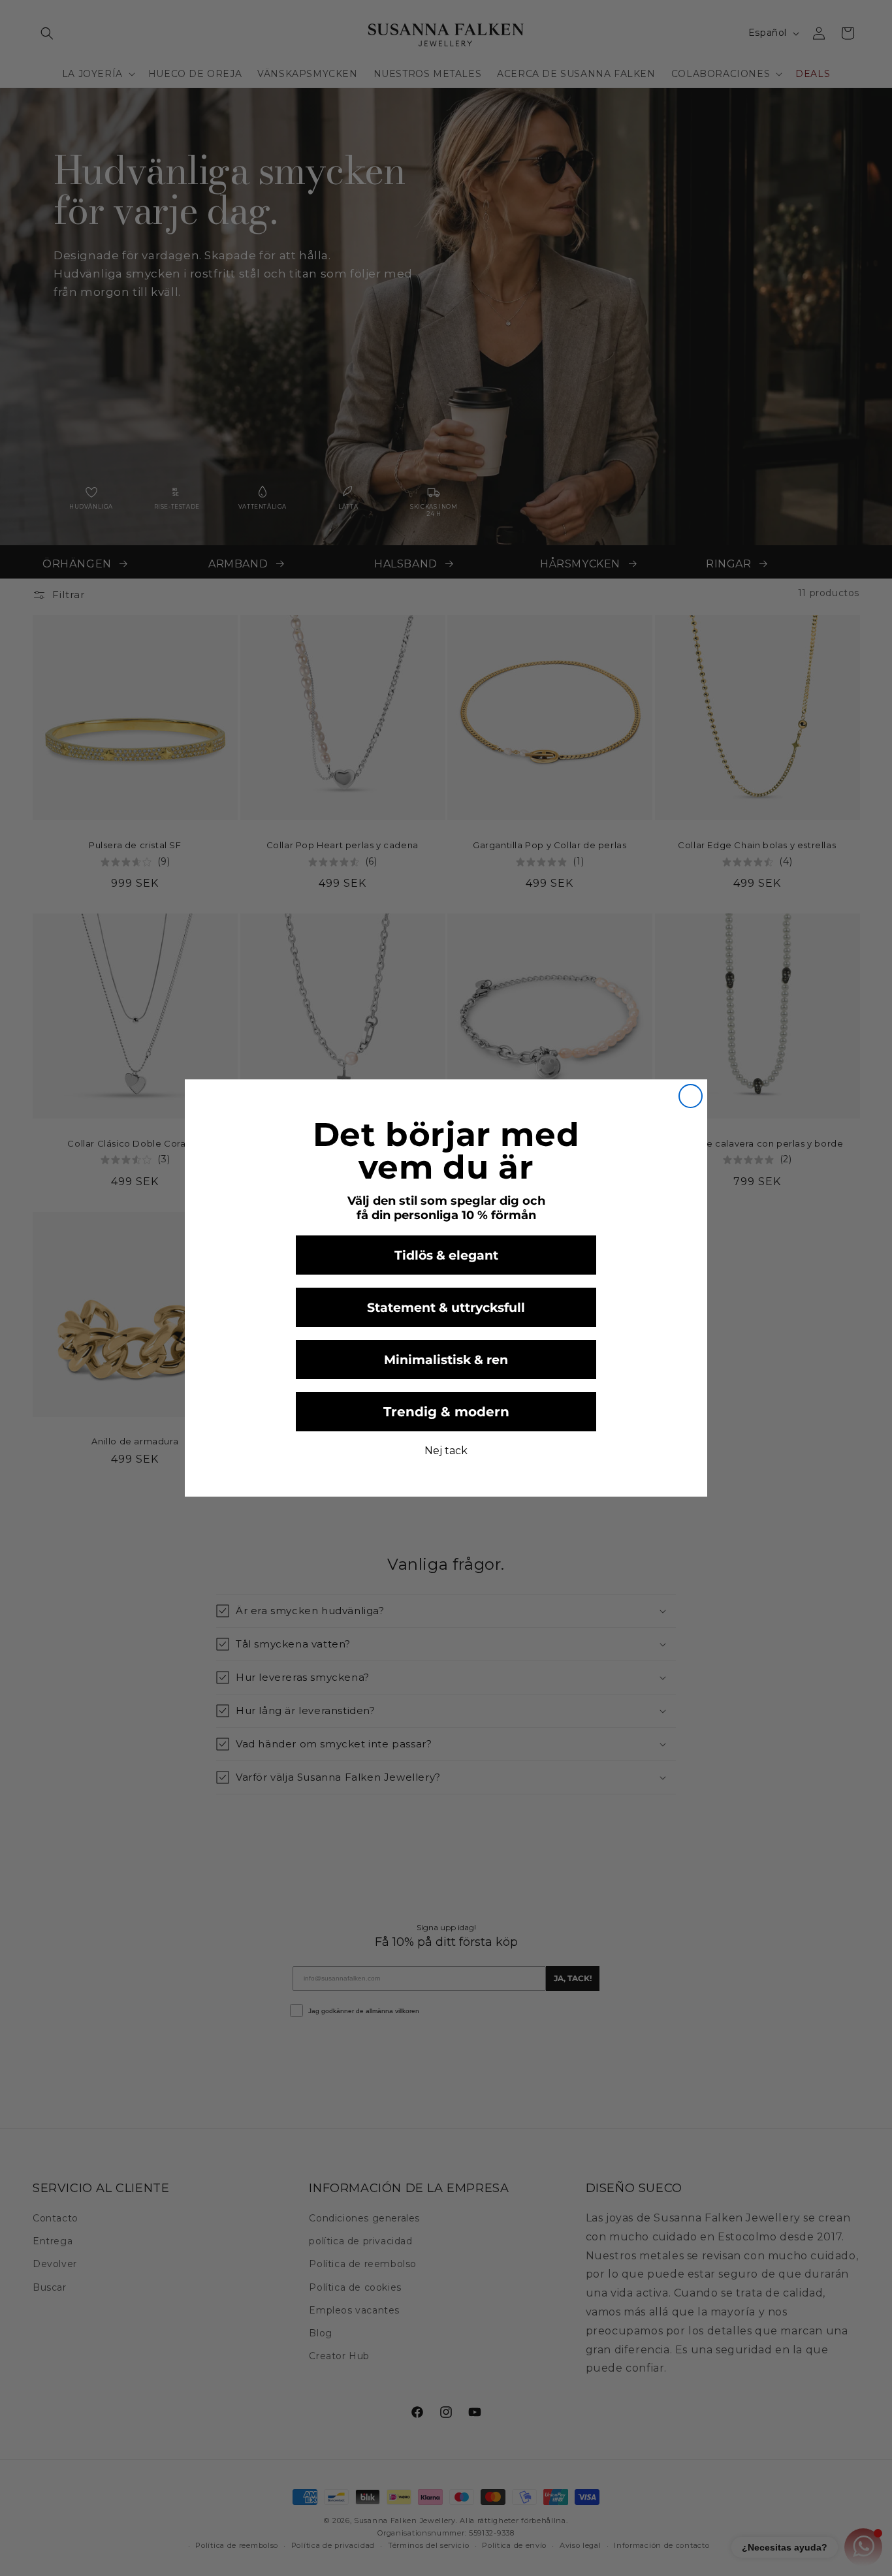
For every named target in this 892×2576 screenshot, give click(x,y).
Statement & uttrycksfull (446, 1308)
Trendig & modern (446, 1412)
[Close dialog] (691, 1096)
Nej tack (446, 1451)
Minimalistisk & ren (446, 1360)
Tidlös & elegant (446, 1255)
